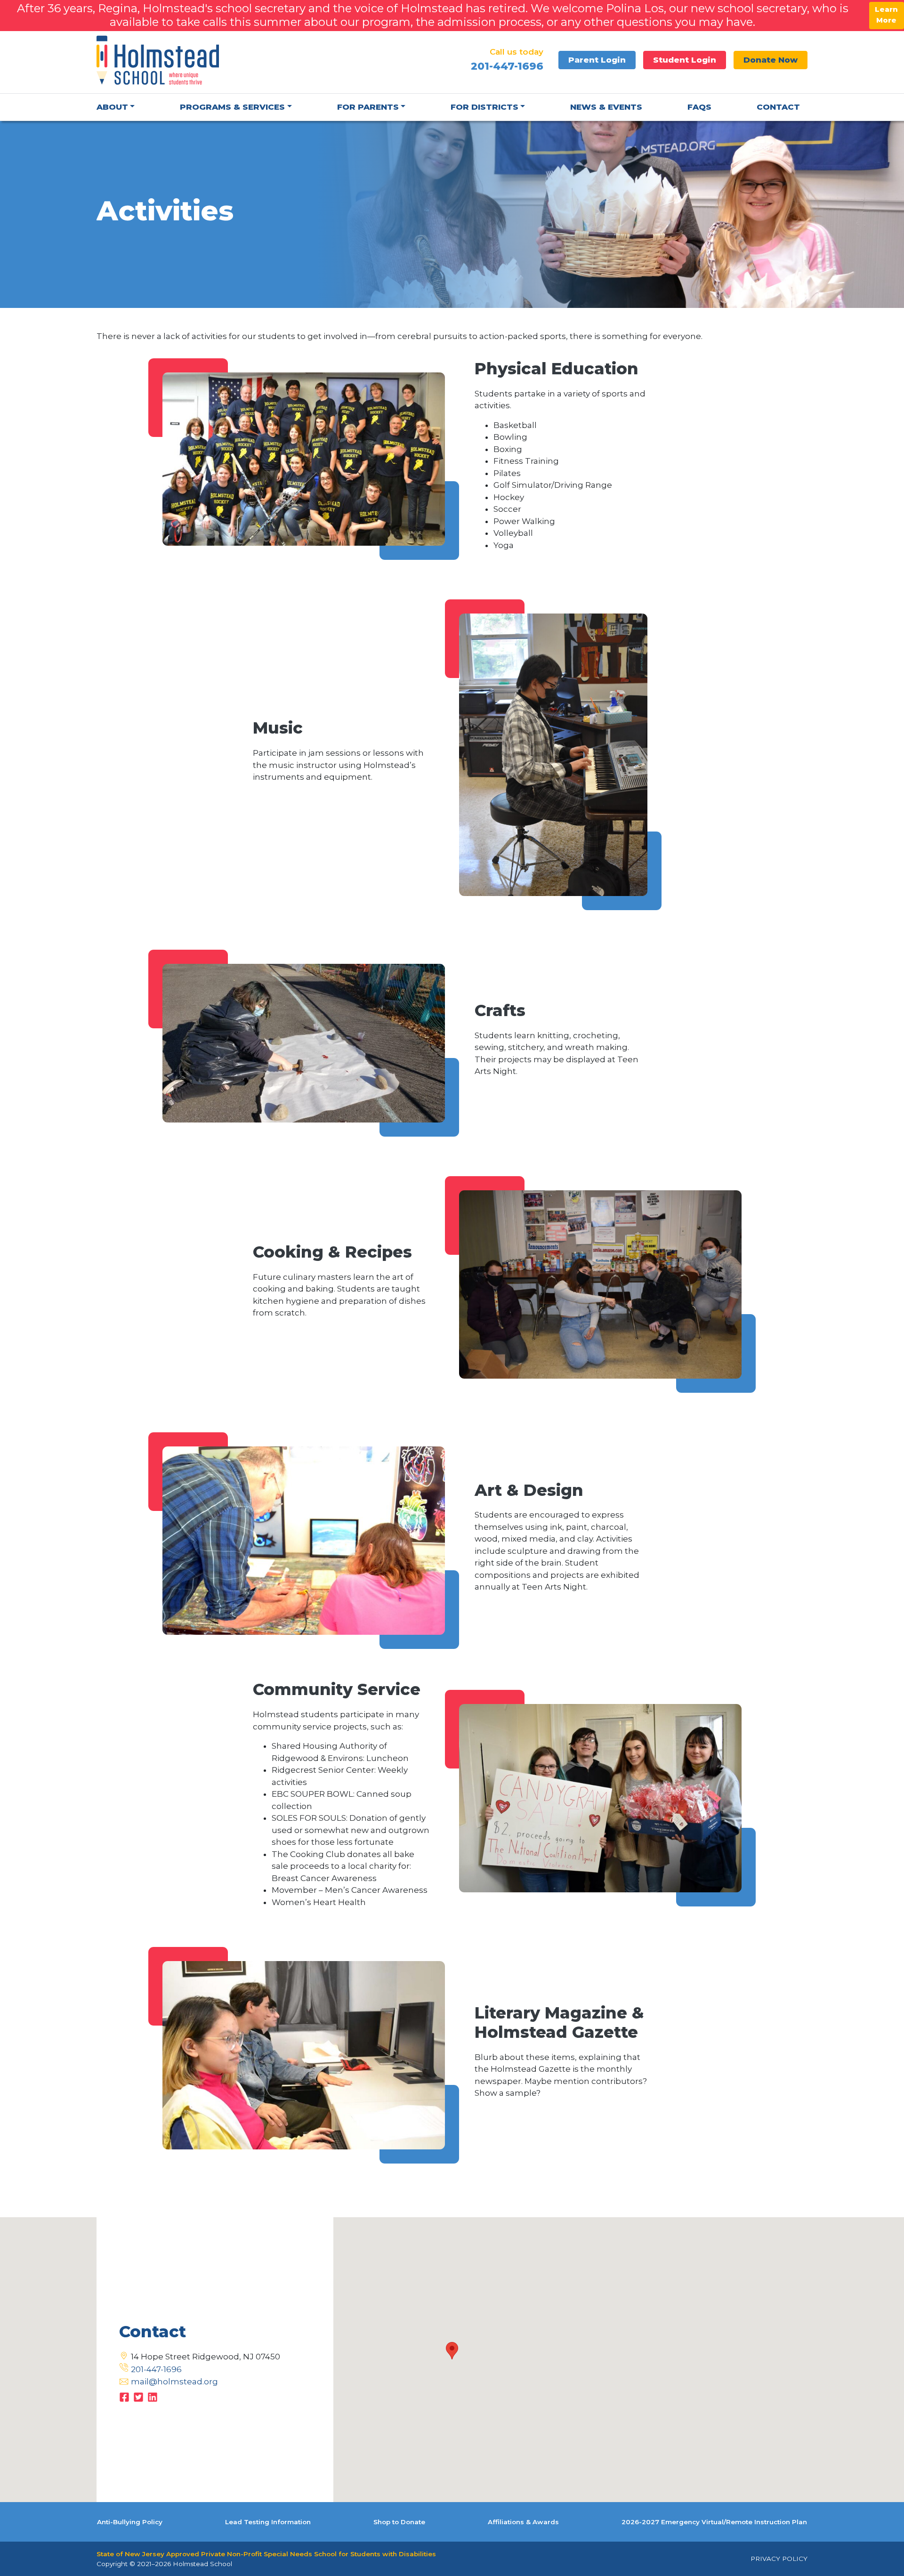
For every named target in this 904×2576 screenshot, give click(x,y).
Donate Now (771, 60)
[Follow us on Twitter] (138, 2396)
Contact (778, 107)
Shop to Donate (399, 2522)
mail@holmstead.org (174, 2382)
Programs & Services (232, 107)
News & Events (606, 107)
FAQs (699, 107)
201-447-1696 (156, 2369)
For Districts (484, 107)
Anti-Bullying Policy (130, 2522)
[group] (563, 486)
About (112, 107)
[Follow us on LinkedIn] (153, 2396)
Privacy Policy (779, 2559)
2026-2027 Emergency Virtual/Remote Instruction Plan (714, 2522)
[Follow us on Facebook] (124, 2396)
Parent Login (597, 60)
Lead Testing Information (268, 2522)
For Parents (368, 107)
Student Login (685, 60)
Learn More (886, 15)
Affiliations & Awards (523, 2522)
